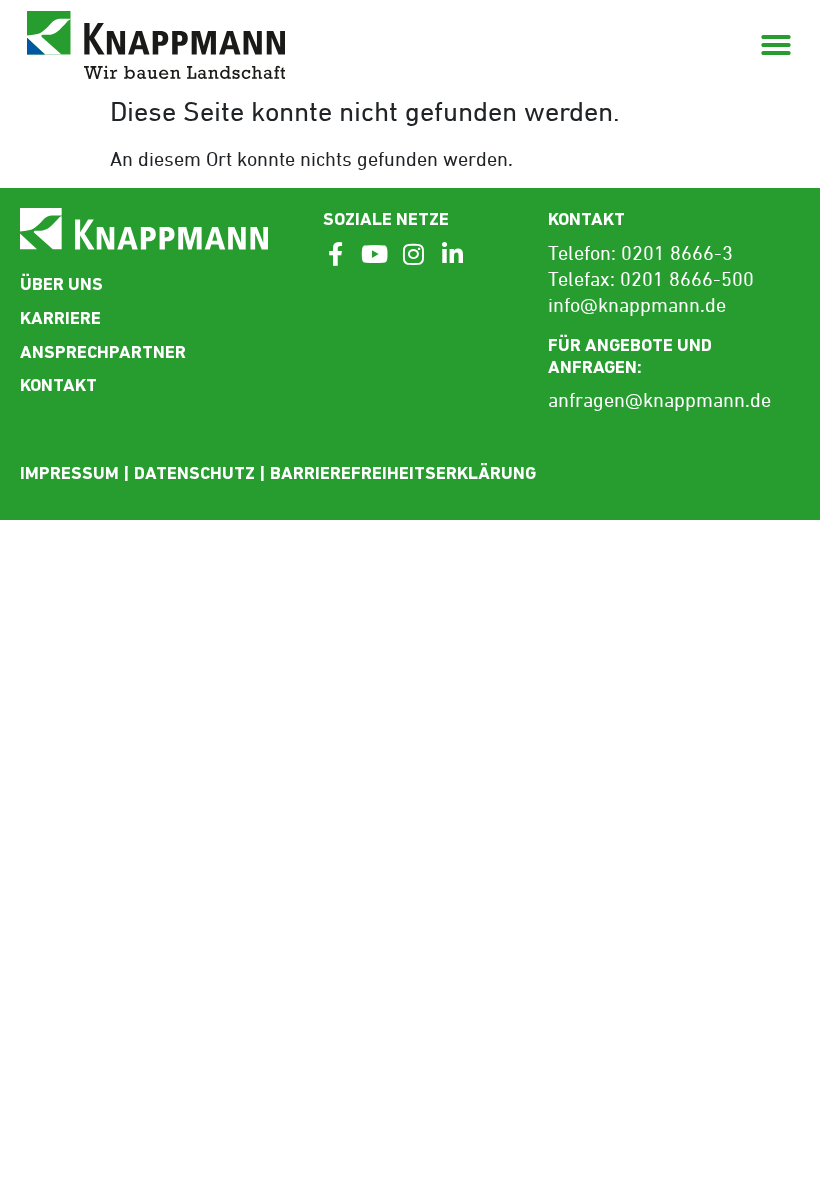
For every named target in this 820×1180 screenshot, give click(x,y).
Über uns (61, 283)
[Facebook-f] (335, 254)
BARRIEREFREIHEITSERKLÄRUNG (403, 472)
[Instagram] (413, 254)
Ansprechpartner (103, 351)
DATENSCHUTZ (194, 472)
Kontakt (58, 384)
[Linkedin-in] (452, 254)
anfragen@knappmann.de (659, 402)
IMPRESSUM (69, 472)
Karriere (60, 317)
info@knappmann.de (637, 307)
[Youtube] (374, 254)
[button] (776, 45)
